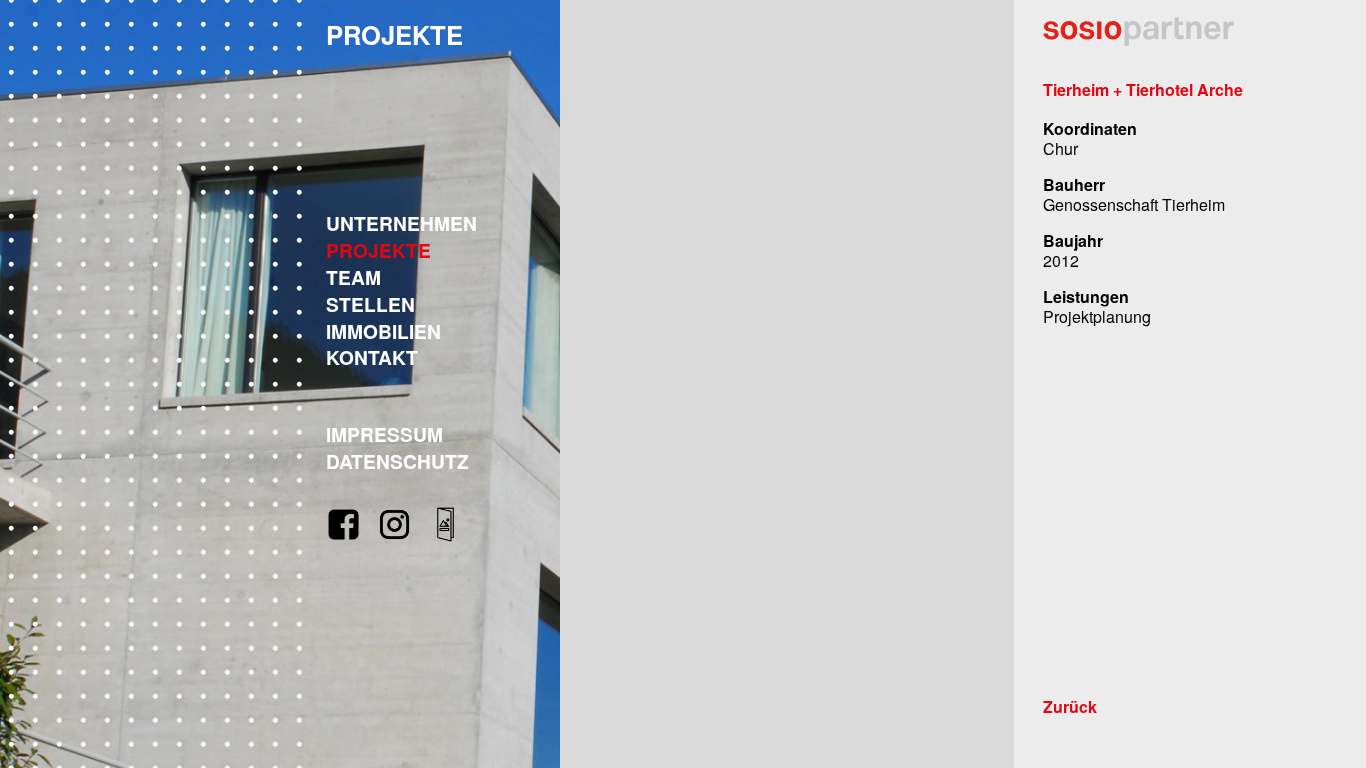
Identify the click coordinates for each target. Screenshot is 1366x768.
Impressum (384, 434)
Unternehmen (401, 223)
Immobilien (383, 331)
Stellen (370, 304)
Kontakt (372, 357)
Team (353, 277)
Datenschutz (397, 461)
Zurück (1070, 707)
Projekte (378, 250)
